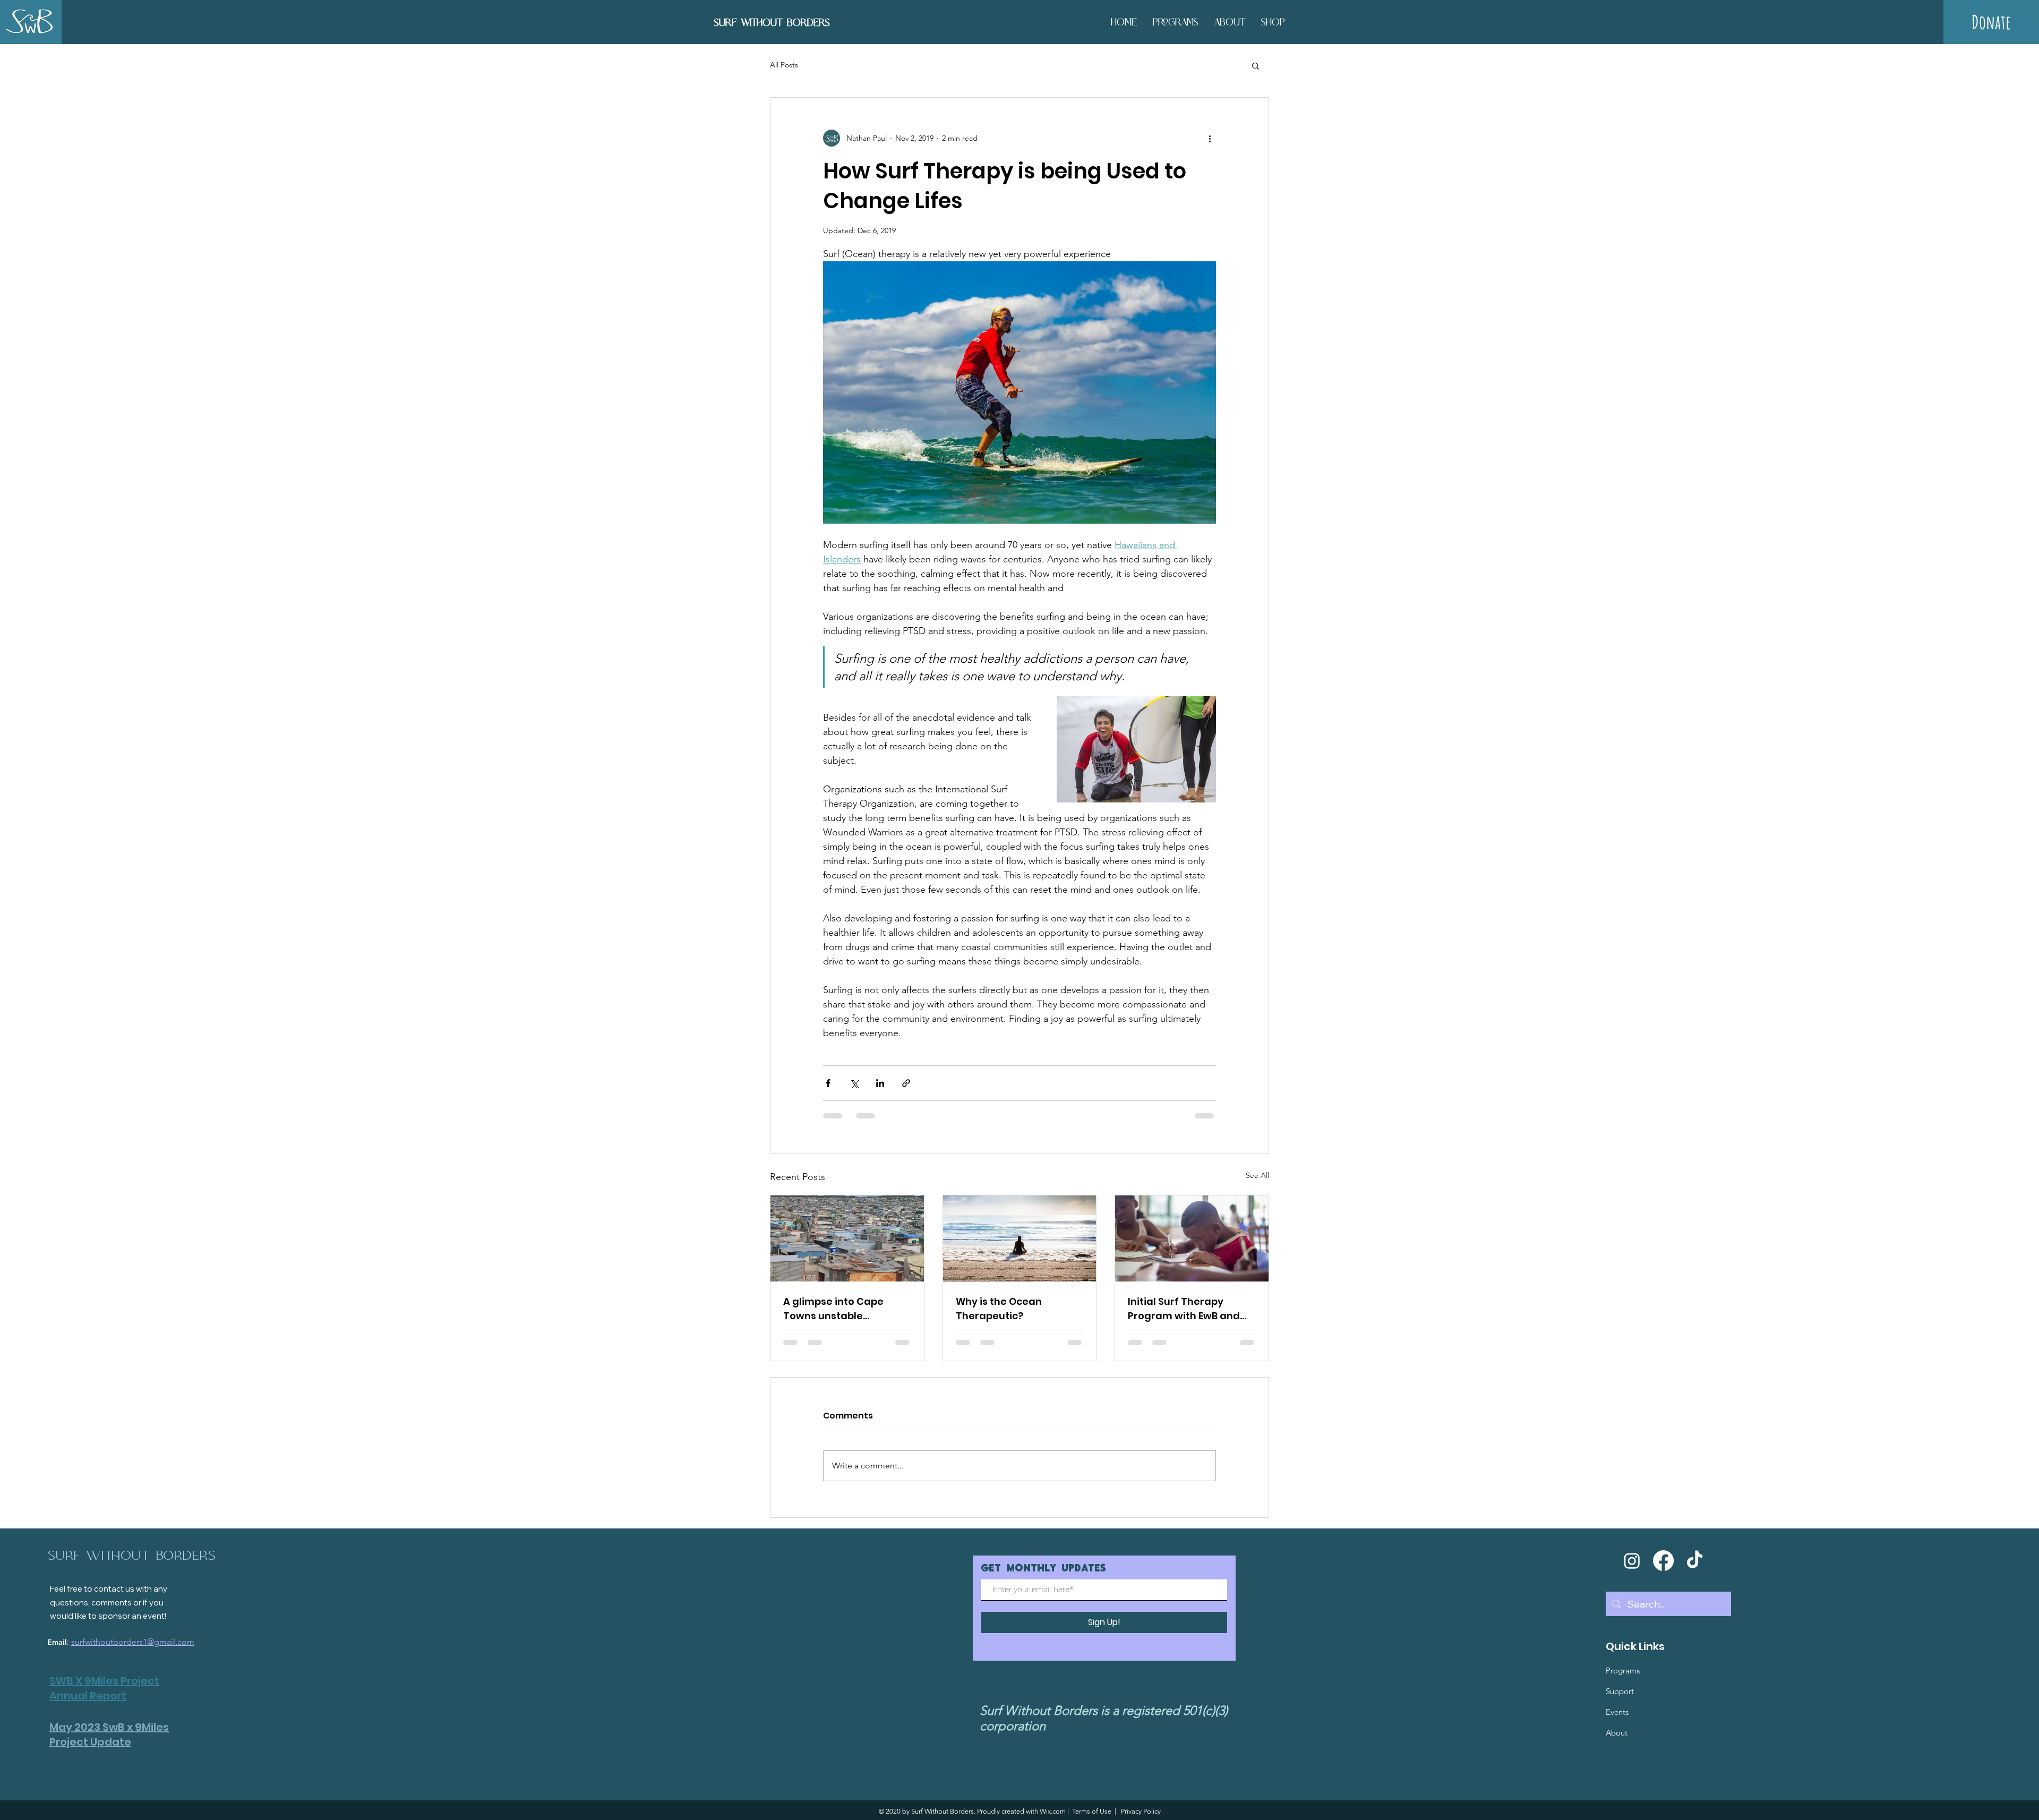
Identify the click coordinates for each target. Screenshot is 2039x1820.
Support (1620, 1691)
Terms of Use (1092, 1811)
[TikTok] (1695, 1561)
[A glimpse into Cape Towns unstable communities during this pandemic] (847, 1238)
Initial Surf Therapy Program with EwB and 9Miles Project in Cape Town (1184, 1309)
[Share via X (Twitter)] (854, 1083)
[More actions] (1210, 138)
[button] (1256, 65)
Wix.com (1053, 1811)
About (1617, 1733)
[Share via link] (906, 1083)
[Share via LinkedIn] (880, 1083)
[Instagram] (1632, 1561)
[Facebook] (1663, 1561)
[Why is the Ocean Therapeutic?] (1020, 1238)
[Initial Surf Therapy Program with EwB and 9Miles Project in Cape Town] (1192, 1238)
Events (1617, 1712)
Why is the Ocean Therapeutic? (999, 1309)
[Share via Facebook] (828, 1083)
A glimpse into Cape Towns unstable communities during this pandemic (845, 1309)
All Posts (784, 65)
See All (1257, 1175)
